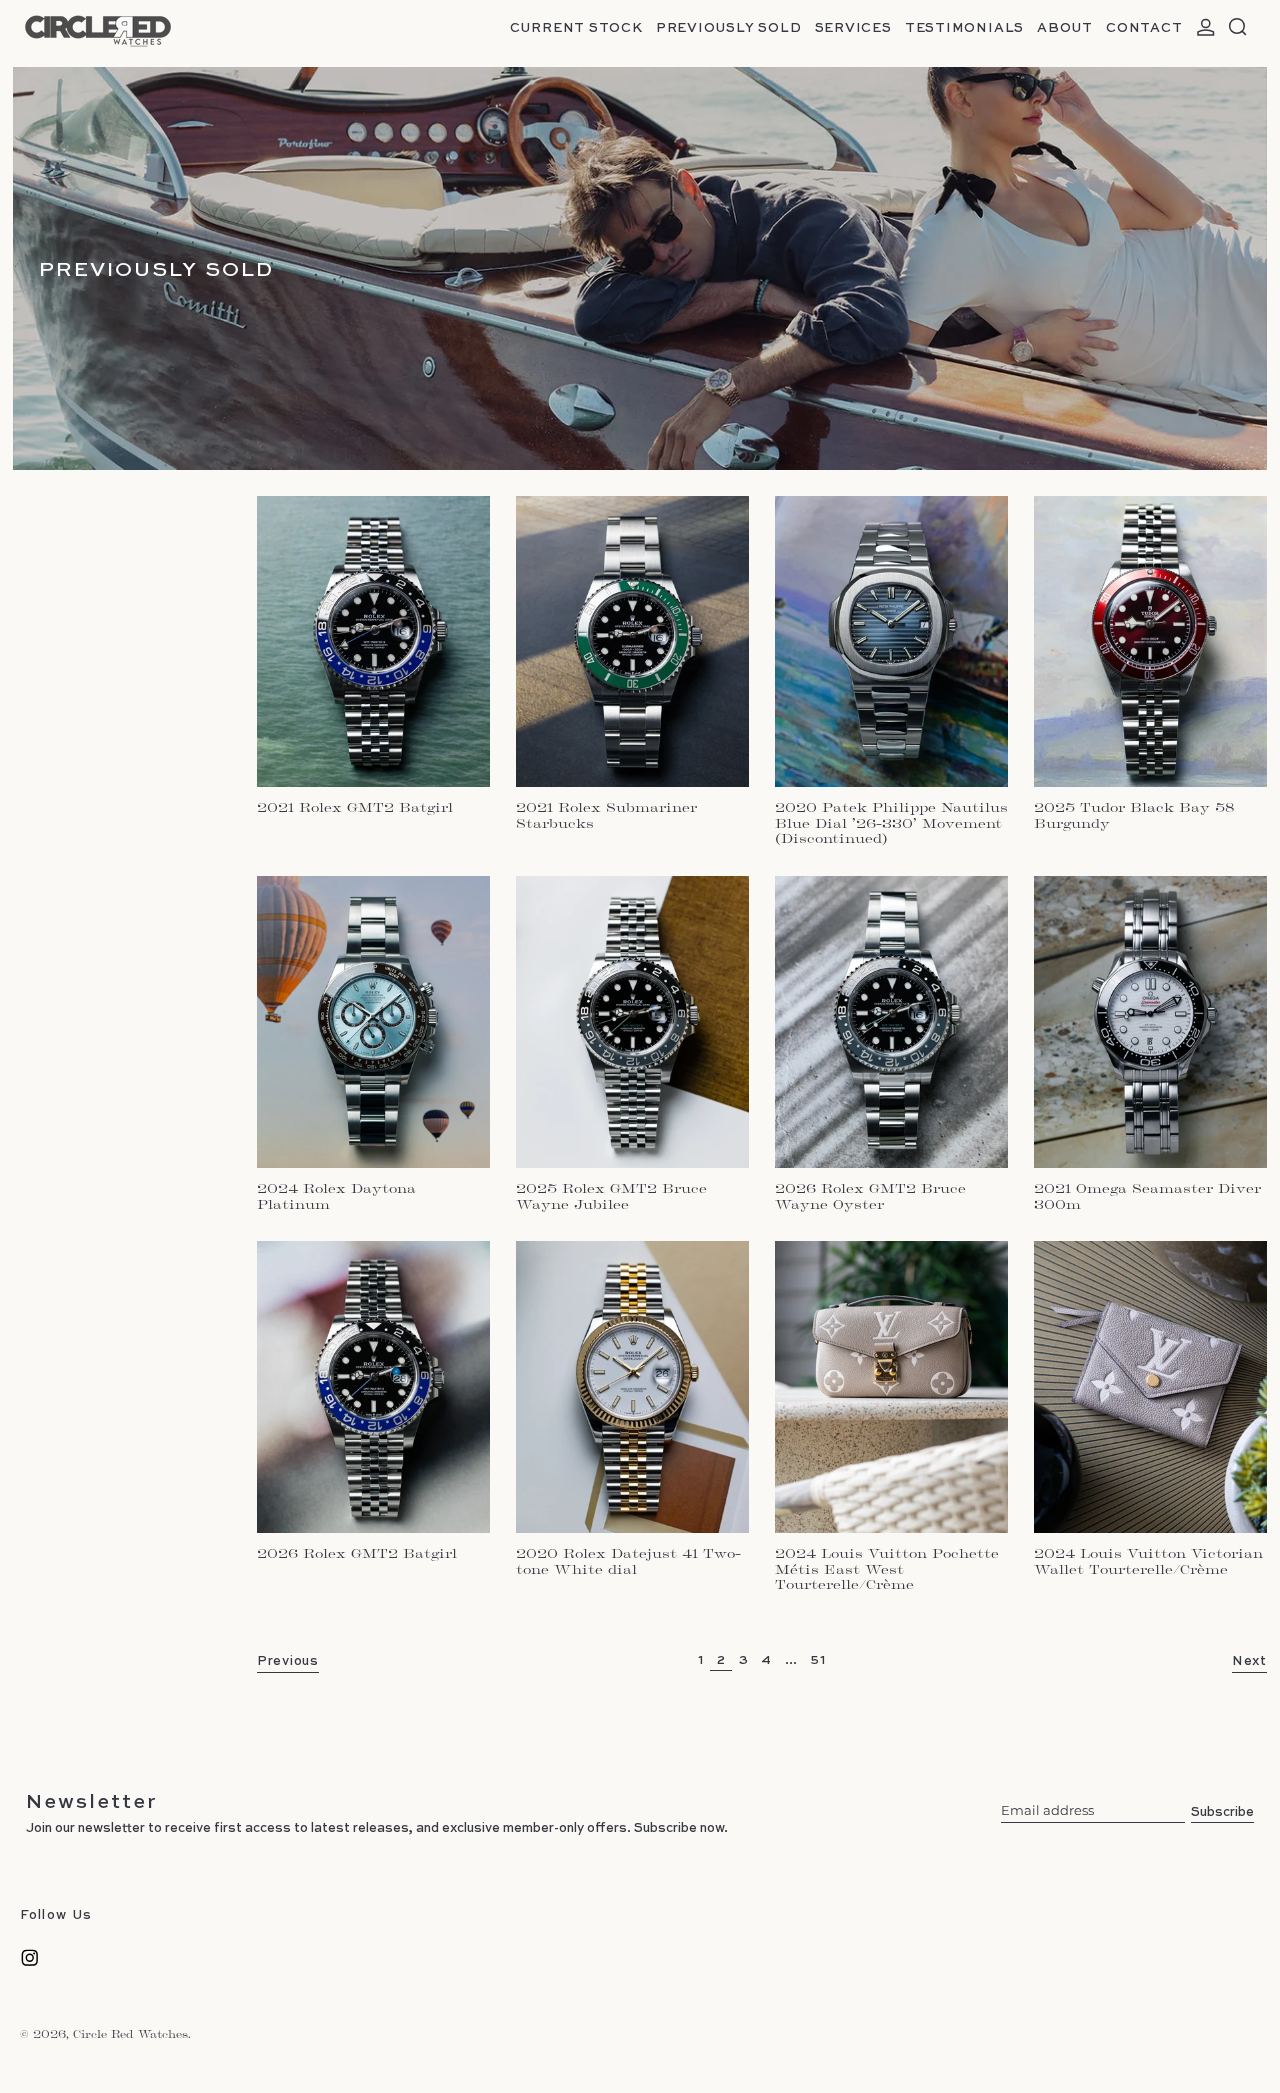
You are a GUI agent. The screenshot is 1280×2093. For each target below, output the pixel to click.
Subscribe (1222, 1810)
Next (1249, 1659)
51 (821, 1658)
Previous (288, 1659)
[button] (1238, 27)
